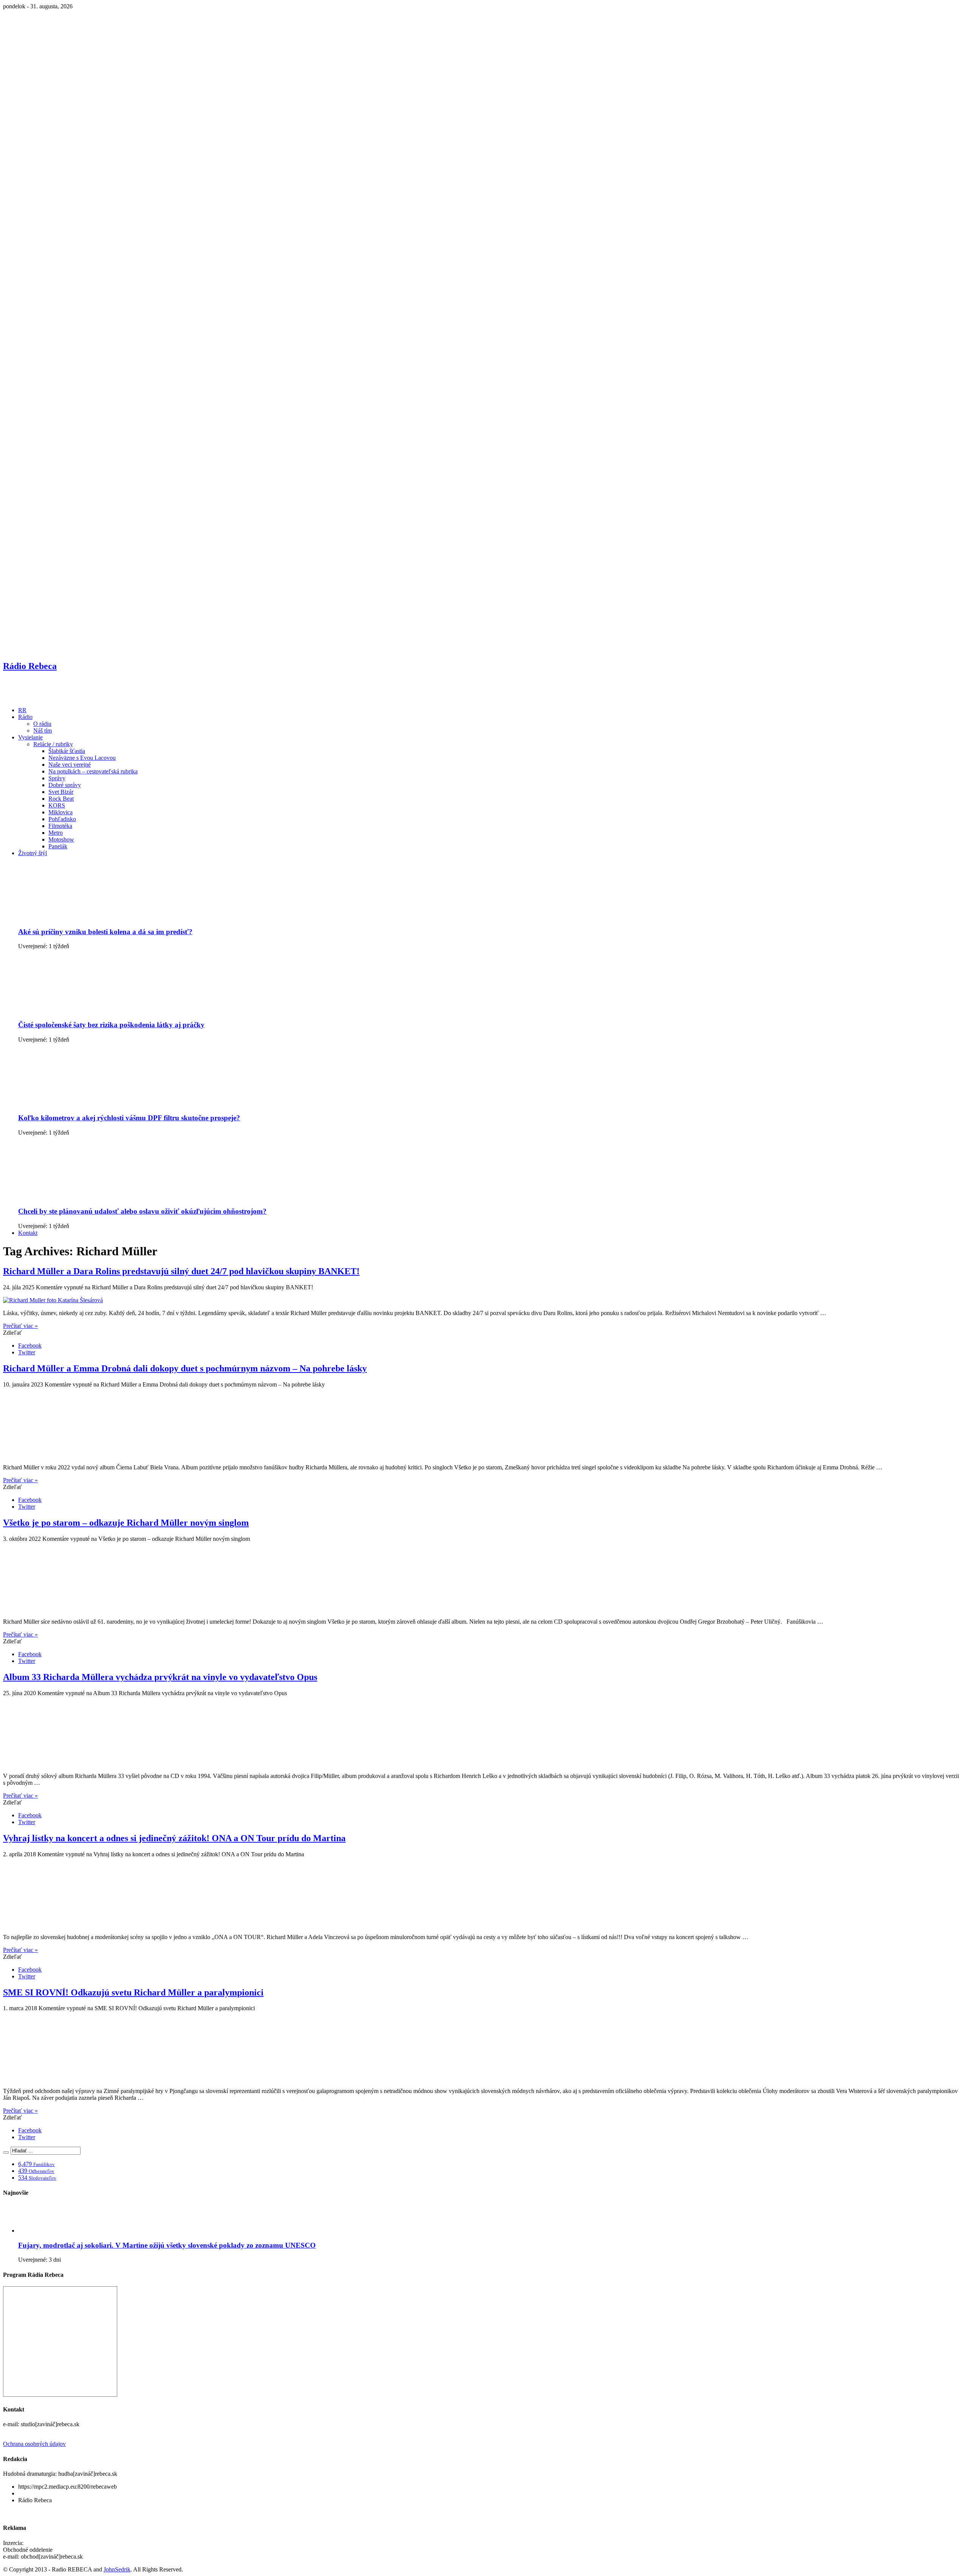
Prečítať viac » (20, 1326)
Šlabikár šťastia (67, 751)
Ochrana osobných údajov (34, 2444)
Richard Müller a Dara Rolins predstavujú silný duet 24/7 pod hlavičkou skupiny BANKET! (181, 1271)
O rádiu (42, 724)
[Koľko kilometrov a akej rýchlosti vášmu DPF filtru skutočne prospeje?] (77, 1103)
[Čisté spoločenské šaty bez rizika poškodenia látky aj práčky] (77, 1010)
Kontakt (28, 1233)
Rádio (25, 717)
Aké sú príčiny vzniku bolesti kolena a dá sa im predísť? (105, 932)
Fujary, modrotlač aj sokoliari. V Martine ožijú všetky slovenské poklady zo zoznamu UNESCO (167, 2245)
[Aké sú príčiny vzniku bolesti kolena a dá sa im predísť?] (77, 917)
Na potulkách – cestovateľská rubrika (93, 771)
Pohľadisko (62, 819)
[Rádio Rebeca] (40, 697)
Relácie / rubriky (53, 744)
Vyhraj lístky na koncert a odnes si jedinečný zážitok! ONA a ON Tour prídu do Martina (174, 1838)
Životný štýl (33, 853)
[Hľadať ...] (6, 2152)
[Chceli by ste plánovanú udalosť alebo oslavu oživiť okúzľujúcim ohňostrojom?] (77, 1196)
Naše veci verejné (70, 765)
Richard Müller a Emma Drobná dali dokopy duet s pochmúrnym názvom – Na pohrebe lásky (185, 1368)
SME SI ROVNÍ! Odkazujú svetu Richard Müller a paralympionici (133, 1992)
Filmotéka (60, 826)
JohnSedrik (117, 2569)
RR (22, 710)
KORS (57, 805)
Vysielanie (30, 737)
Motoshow (61, 839)
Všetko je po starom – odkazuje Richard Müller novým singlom (126, 1523)
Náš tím (43, 731)
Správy (57, 778)
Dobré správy (65, 785)
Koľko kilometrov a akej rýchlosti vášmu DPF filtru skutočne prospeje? (129, 1118)
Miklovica (60, 812)
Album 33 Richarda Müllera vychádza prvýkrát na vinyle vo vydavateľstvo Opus (160, 1677)
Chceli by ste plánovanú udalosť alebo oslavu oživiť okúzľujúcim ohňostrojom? (142, 1211)
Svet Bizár (61, 792)
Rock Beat (61, 799)
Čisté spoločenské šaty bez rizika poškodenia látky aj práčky (111, 1025)
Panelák (58, 846)
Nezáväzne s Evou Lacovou (82, 758)
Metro (56, 833)
